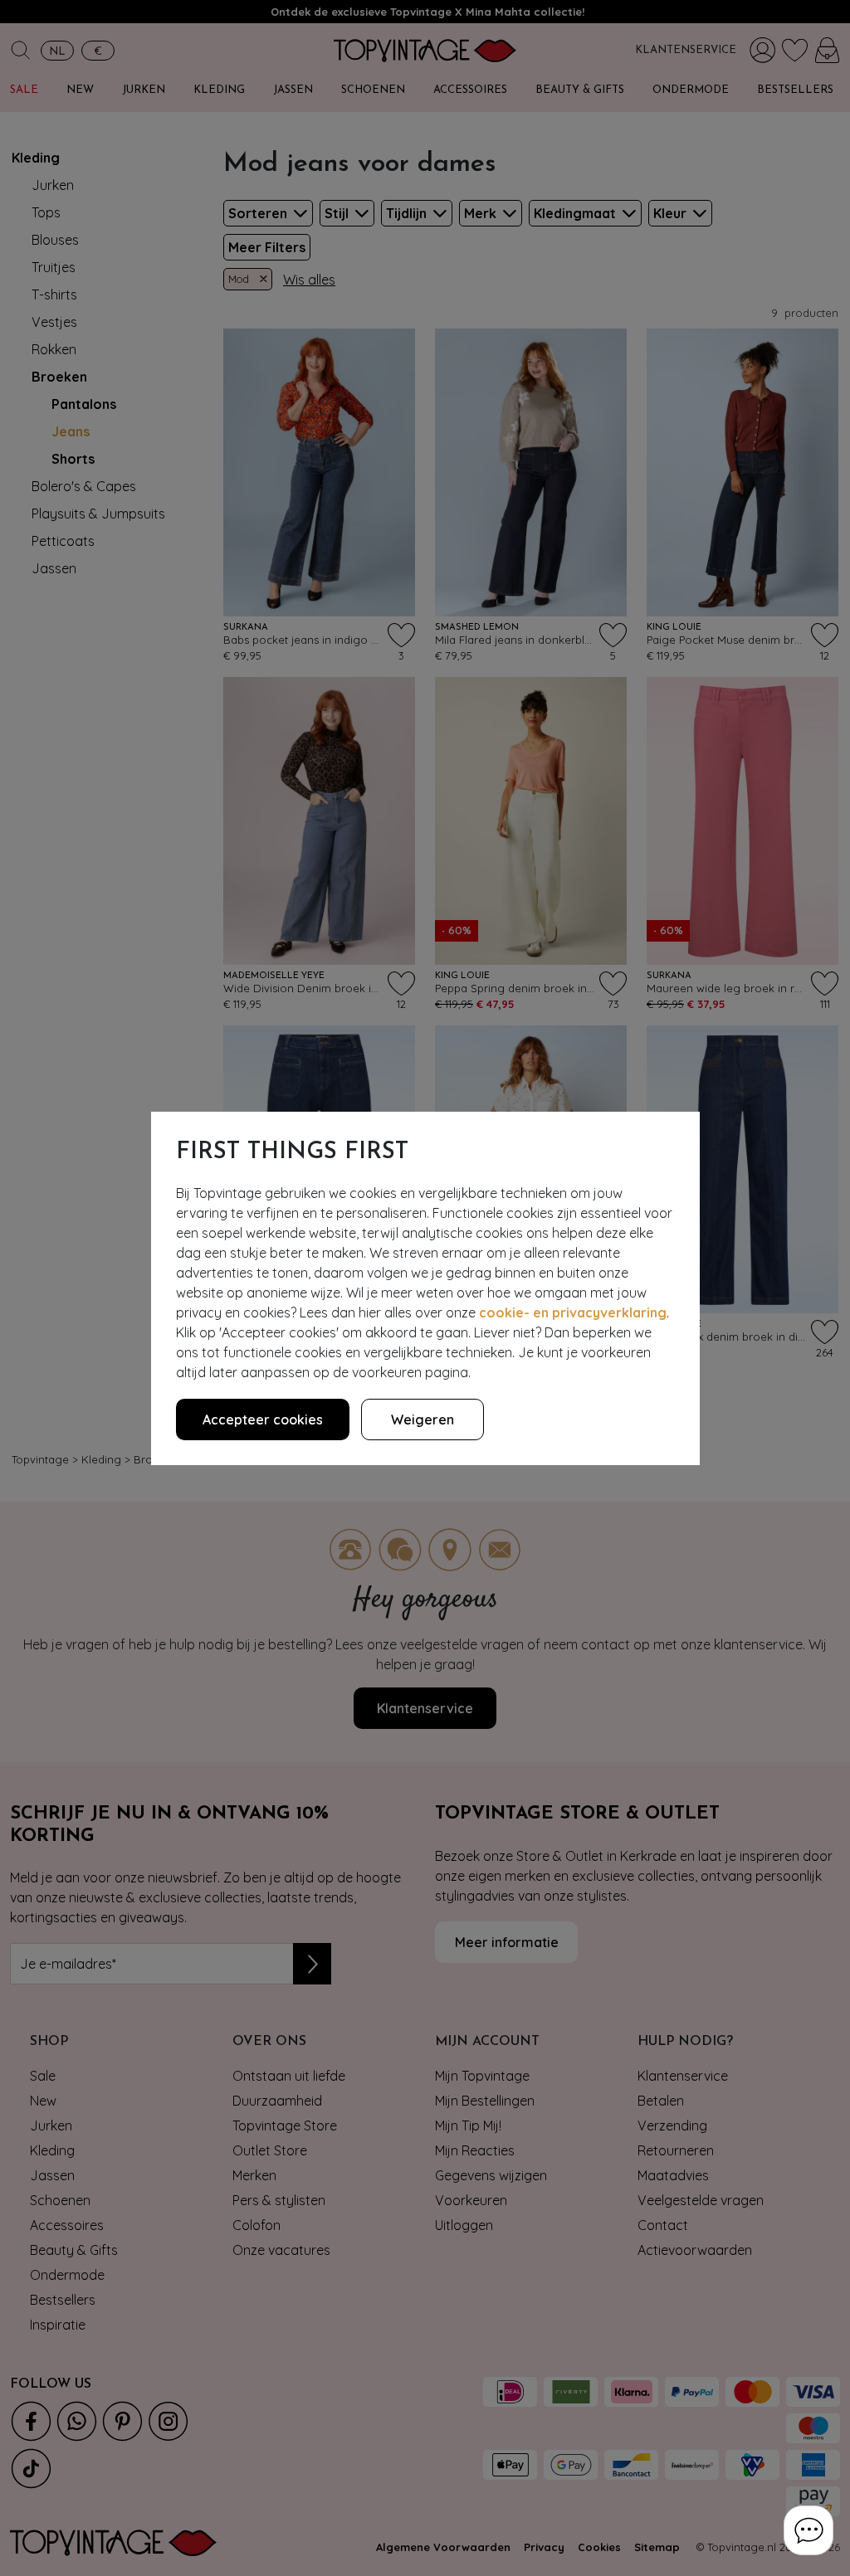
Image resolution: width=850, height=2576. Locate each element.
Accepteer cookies (263, 1419)
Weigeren (423, 1419)
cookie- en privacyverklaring (573, 1312)
